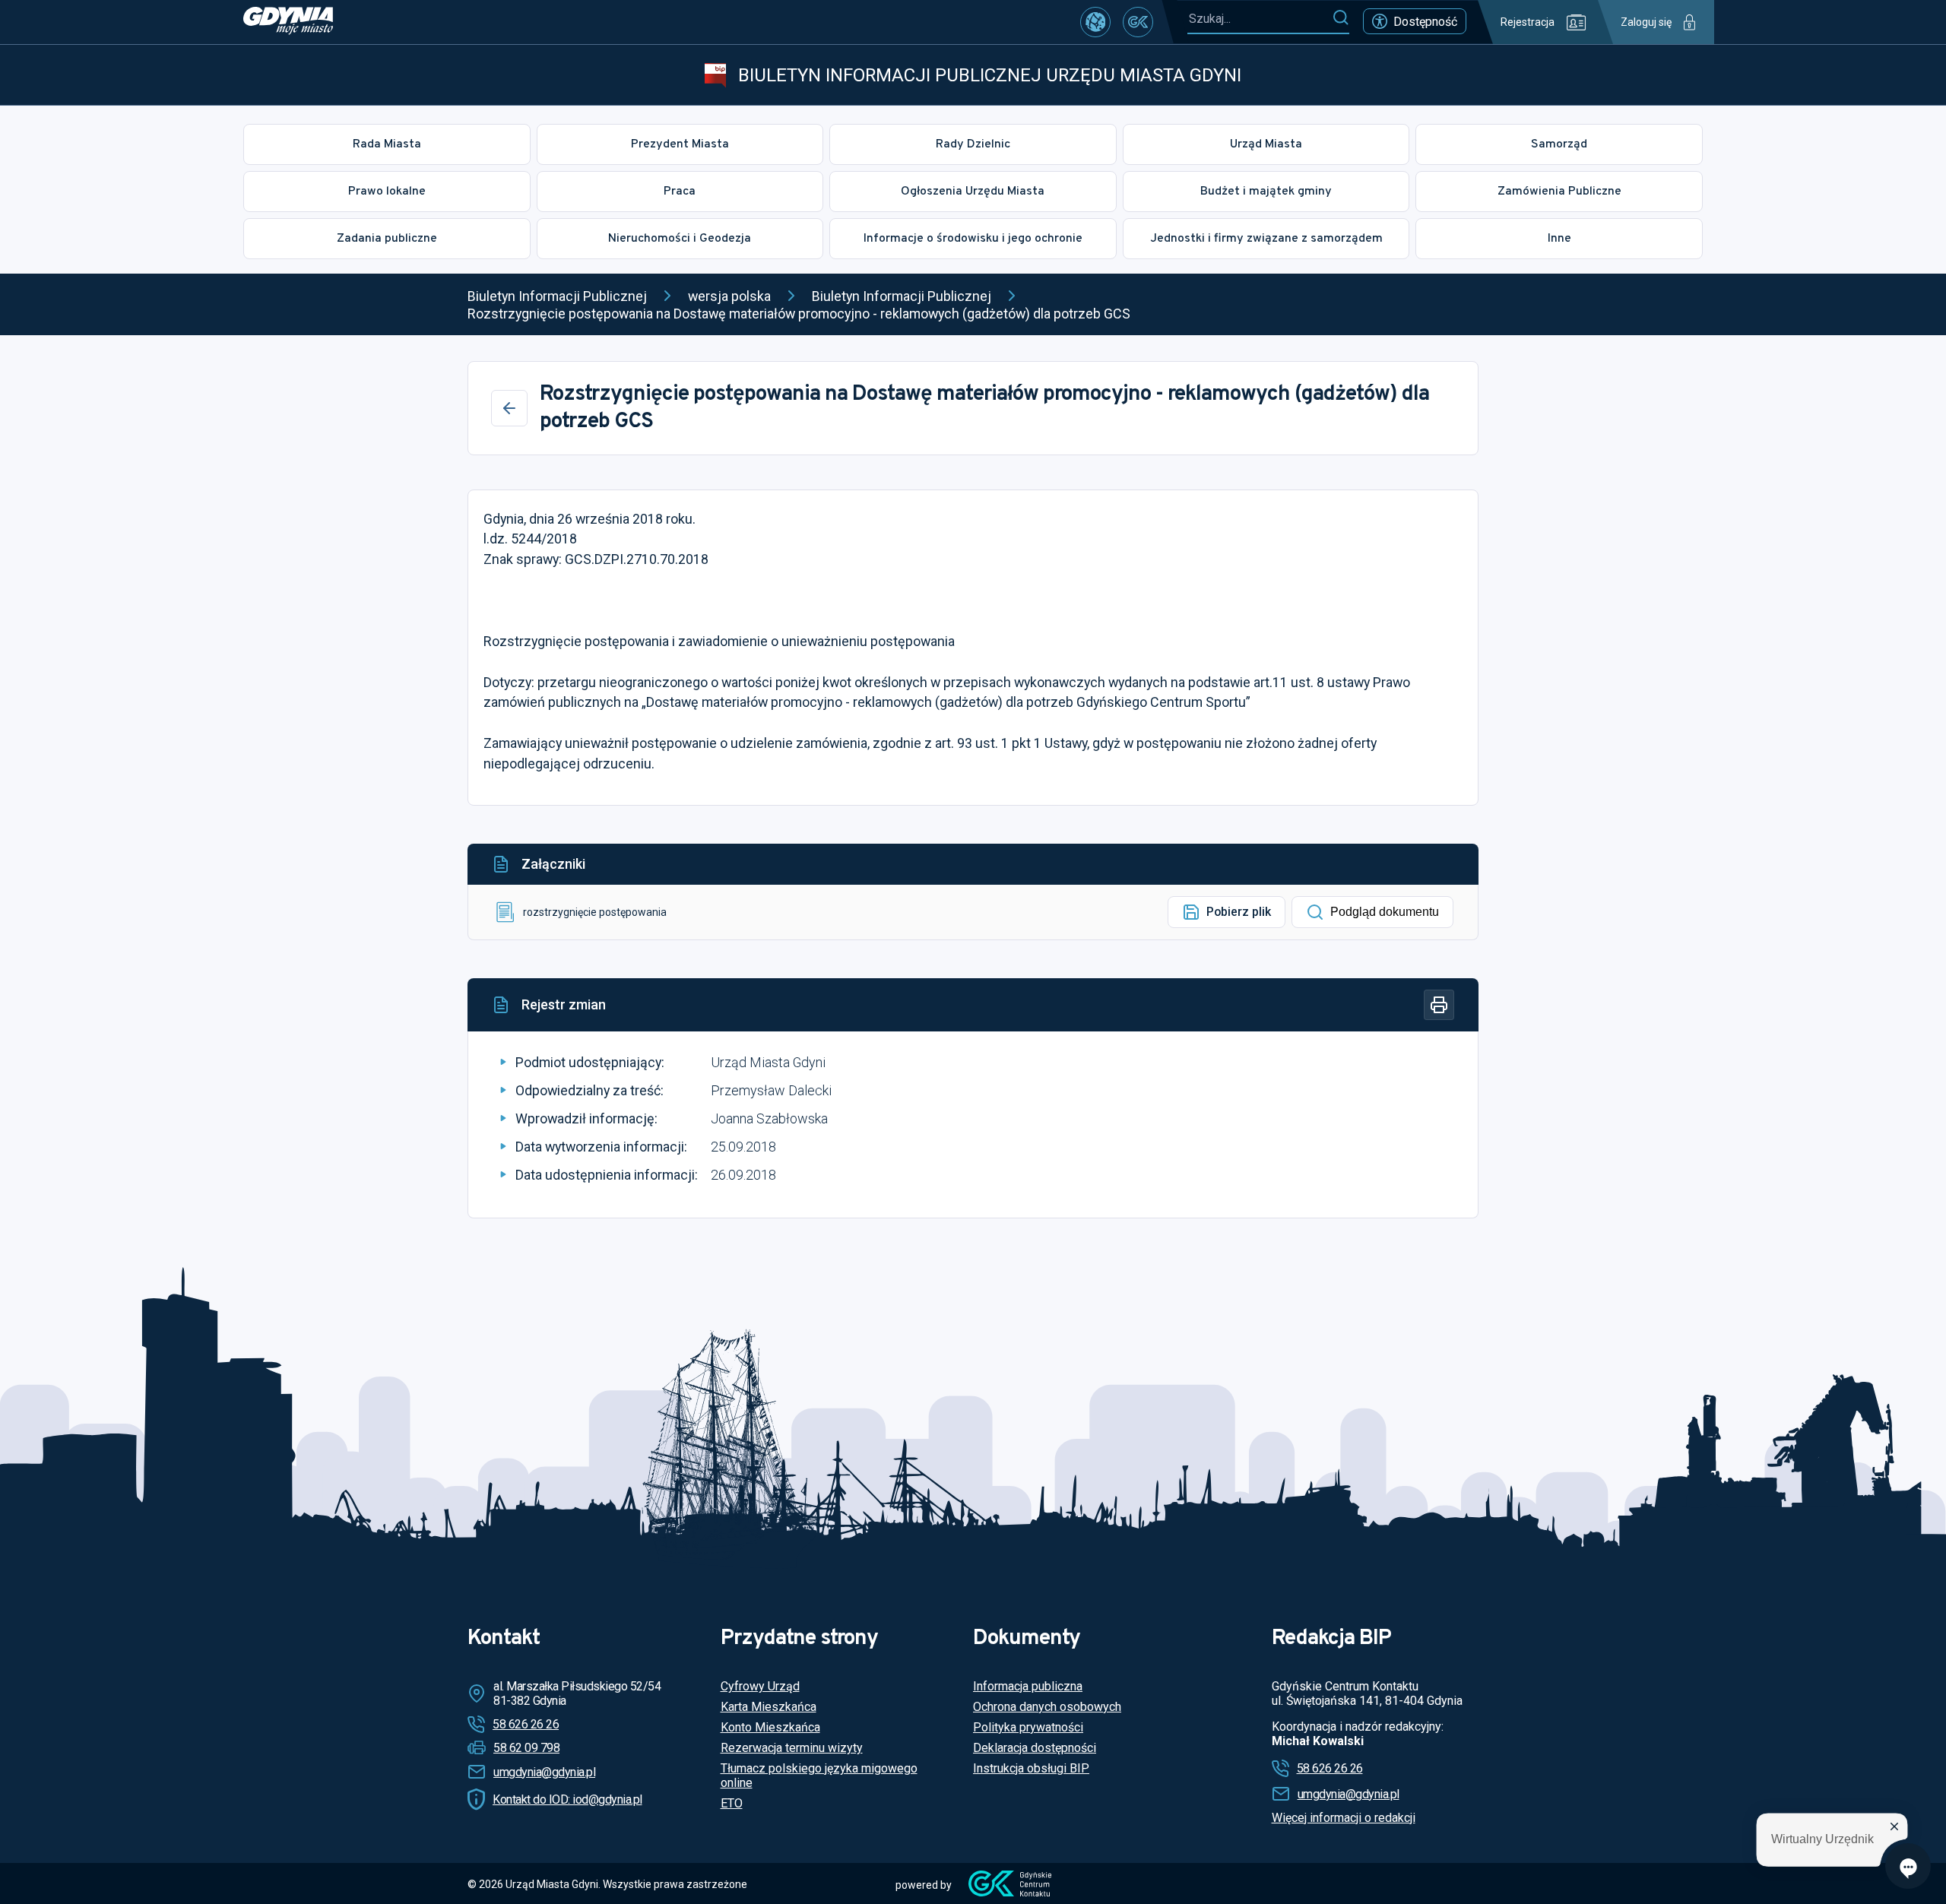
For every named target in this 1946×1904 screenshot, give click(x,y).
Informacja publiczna (1028, 1686)
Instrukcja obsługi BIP (1031, 1768)
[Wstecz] (509, 408)
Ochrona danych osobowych (1047, 1707)
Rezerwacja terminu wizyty (792, 1748)
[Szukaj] (1341, 18)
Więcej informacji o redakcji (1344, 1818)
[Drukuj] (1439, 1005)
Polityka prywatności (1028, 1727)
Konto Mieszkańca (770, 1727)
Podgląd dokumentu (1385, 912)
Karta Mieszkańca (769, 1707)
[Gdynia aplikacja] (1138, 22)
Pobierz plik (1239, 912)
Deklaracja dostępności (1035, 1748)
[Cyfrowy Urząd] (1095, 22)
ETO (732, 1803)
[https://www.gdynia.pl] (288, 22)
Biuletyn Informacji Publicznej (557, 296)
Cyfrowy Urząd (760, 1686)
